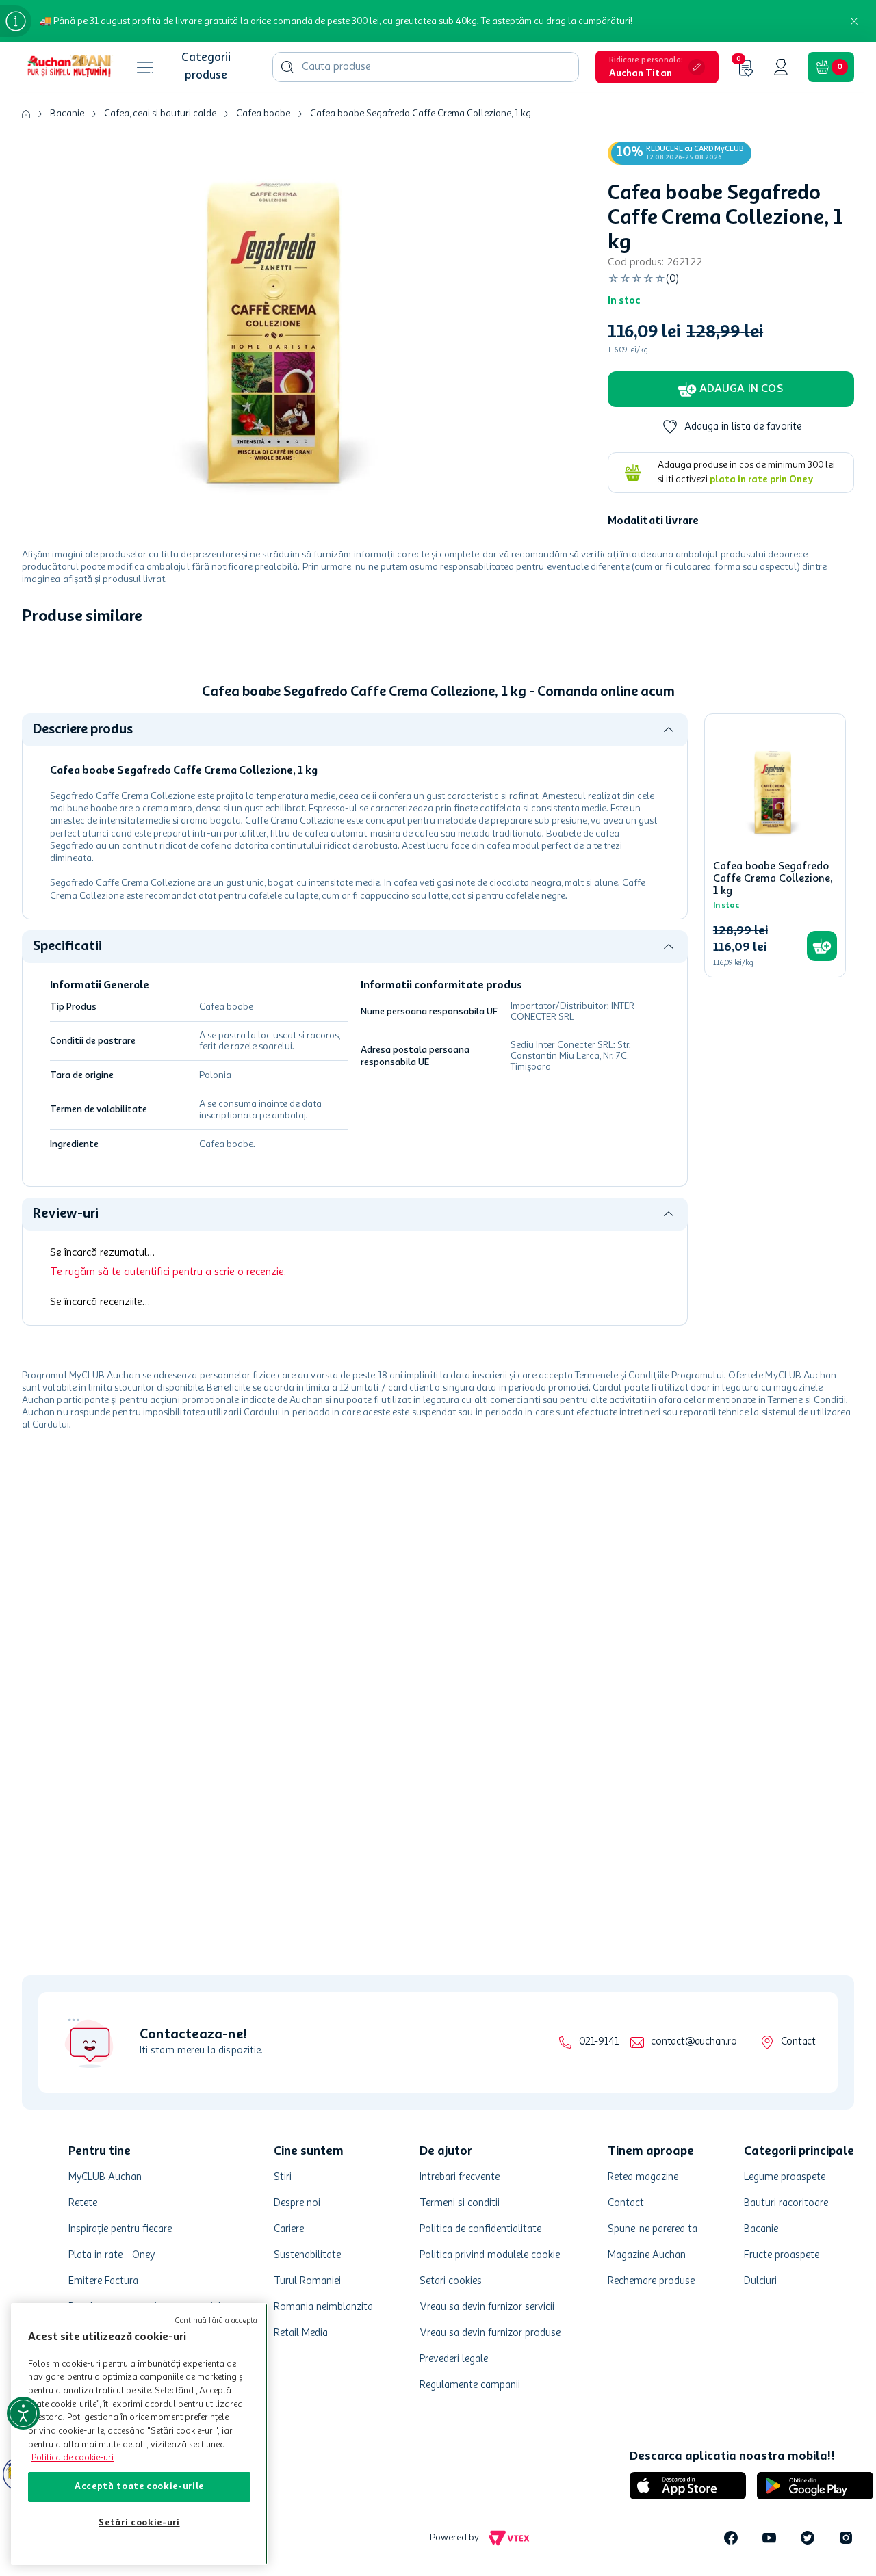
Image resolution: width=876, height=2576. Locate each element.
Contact (798, 2042)
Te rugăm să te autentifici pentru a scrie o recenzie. (168, 1515)
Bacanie (67, 114)
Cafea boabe (263, 114)
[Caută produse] (287, 67)
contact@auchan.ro (694, 2042)
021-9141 (598, 2042)
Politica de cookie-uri (73, 2458)
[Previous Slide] (31, 785)
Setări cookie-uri (139, 2523)
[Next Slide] (845, 785)
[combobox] (426, 67)
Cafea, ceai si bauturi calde (160, 114)
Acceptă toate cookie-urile (139, 2487)
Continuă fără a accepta (216, 2321)
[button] (657, 67)
